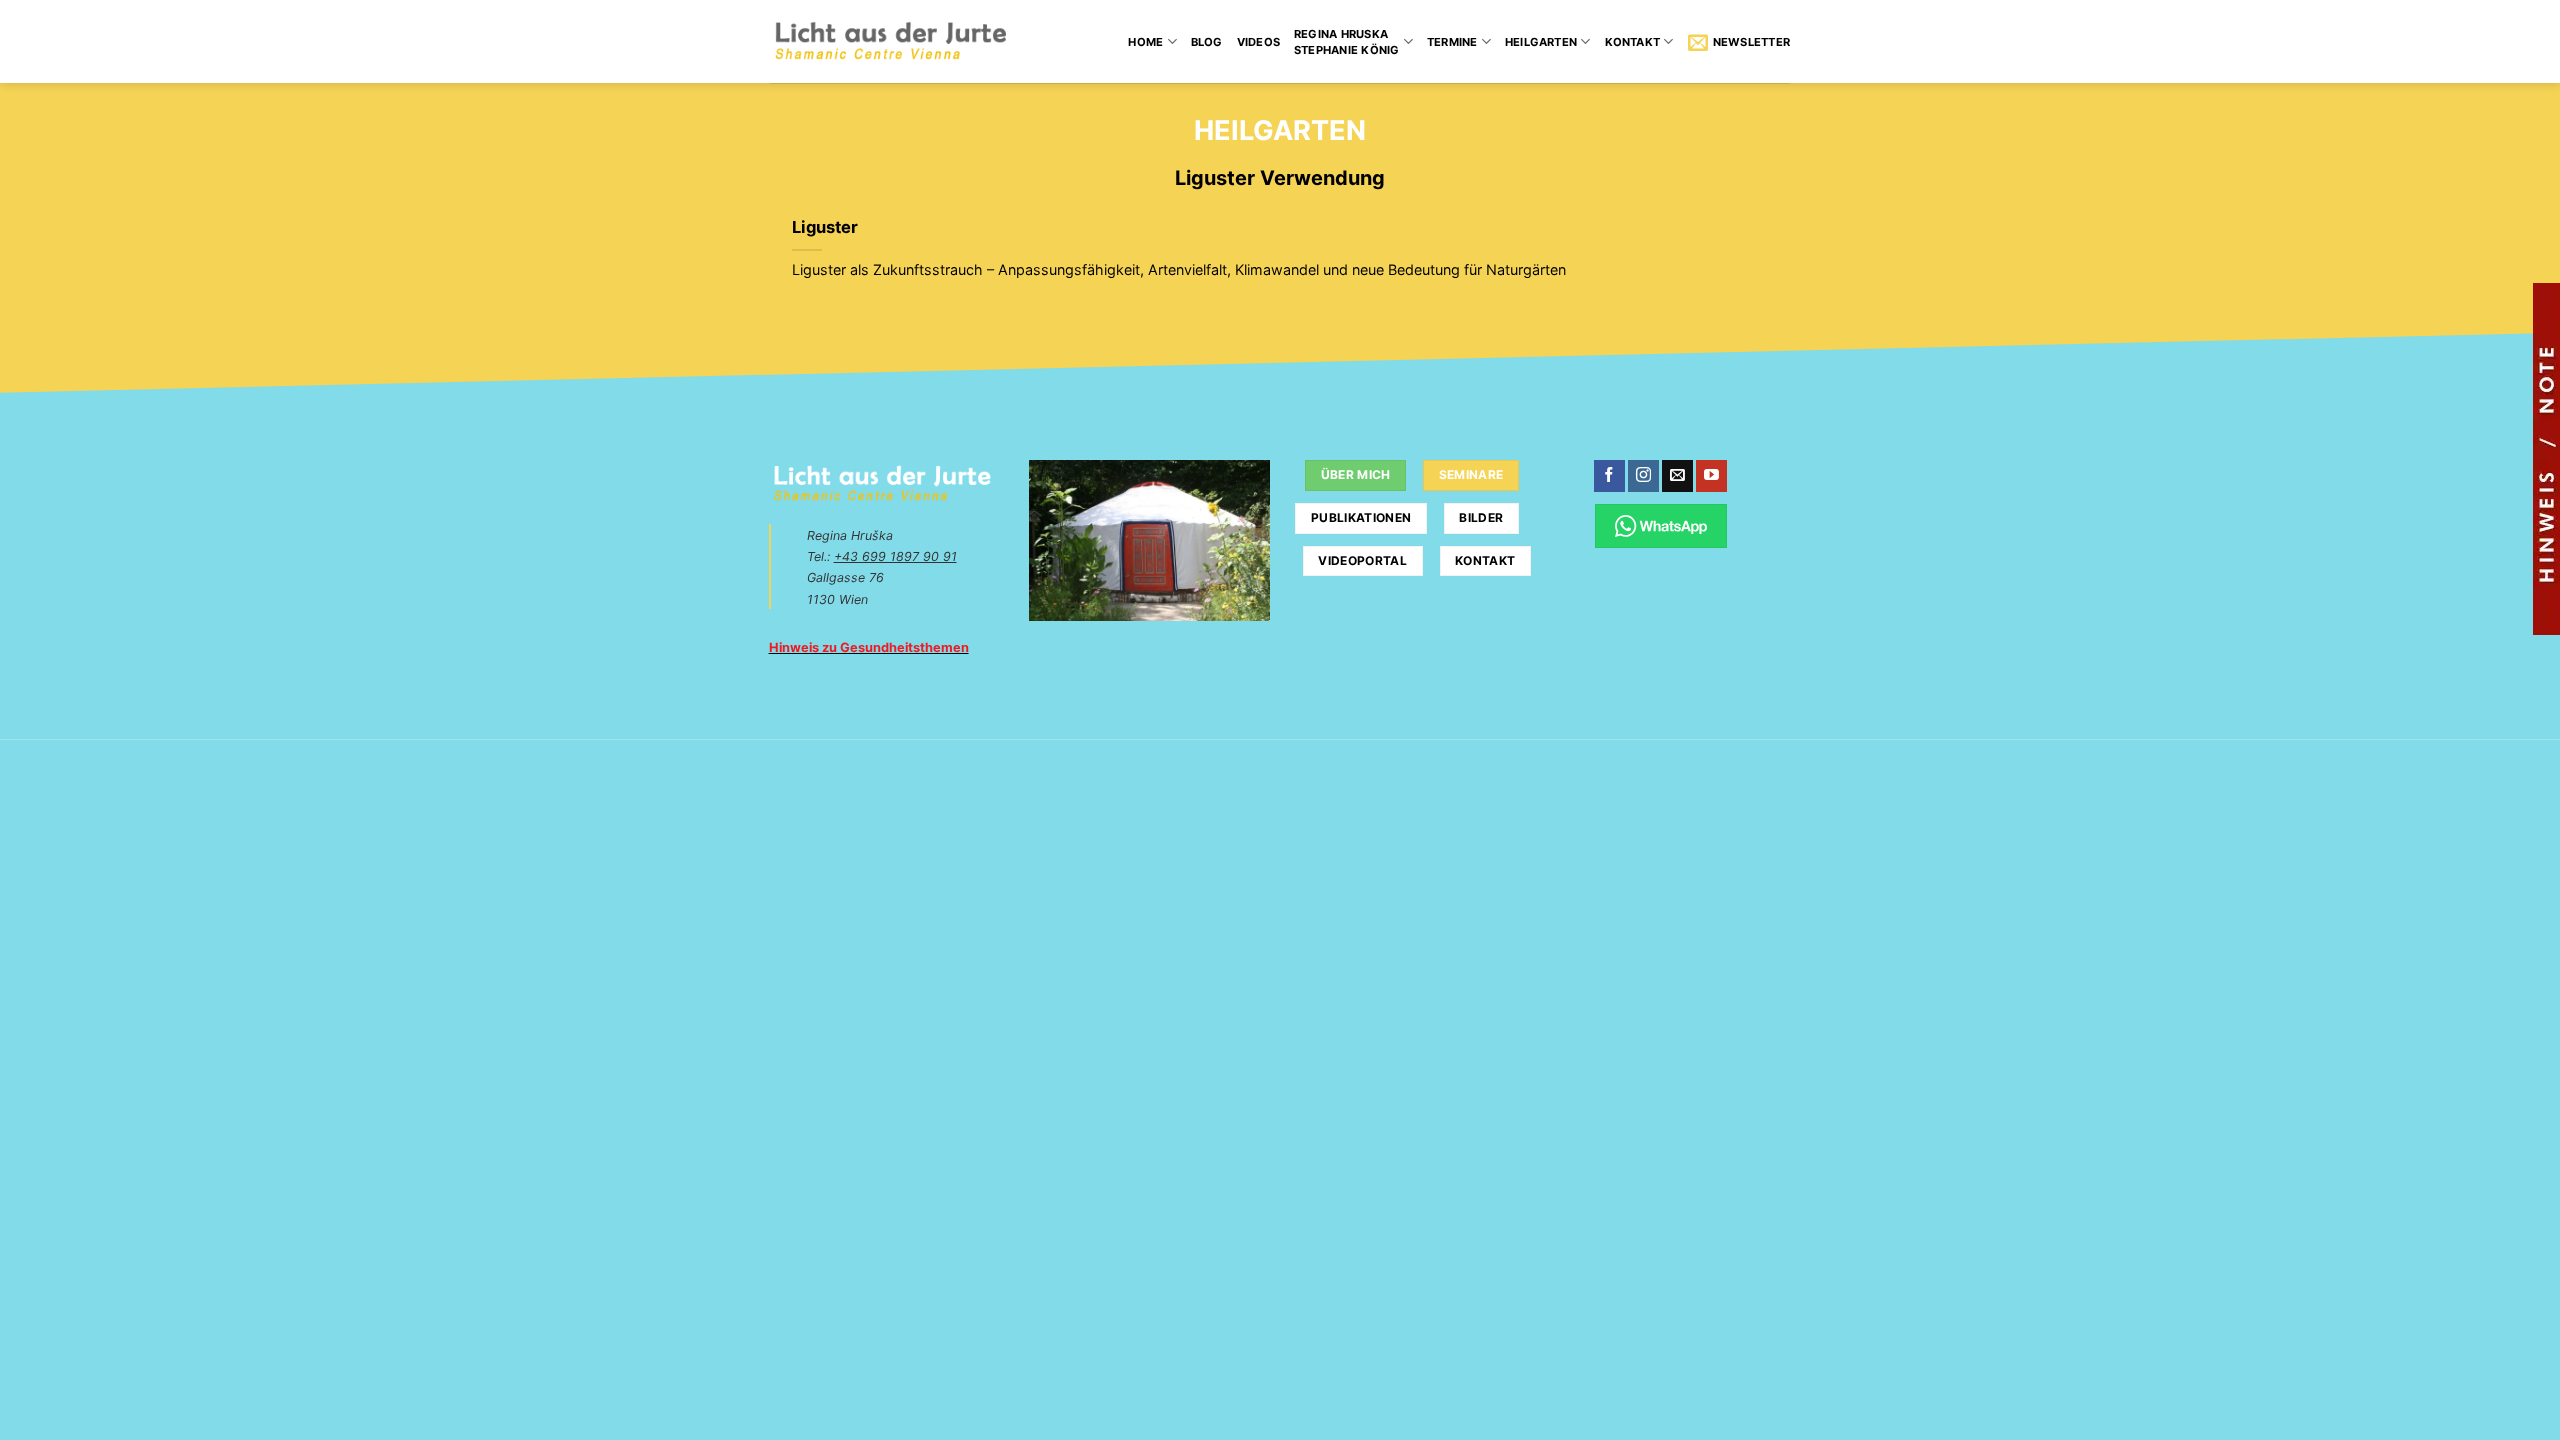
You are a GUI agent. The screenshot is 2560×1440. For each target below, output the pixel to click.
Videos (1258, 42)
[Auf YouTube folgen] (1711, 476)
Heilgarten (1541, 42)
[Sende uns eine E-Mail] (1677, 476)
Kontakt (1633, 42)
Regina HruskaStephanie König (1346, 42)
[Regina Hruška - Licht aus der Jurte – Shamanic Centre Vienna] (890, 41)
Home (1145, 42)
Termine (1452, 42)
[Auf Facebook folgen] (1609, 476)
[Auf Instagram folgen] (1643, 476)
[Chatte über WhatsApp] (1661, 525)
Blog (1207, 42)
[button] (1739, 42)
